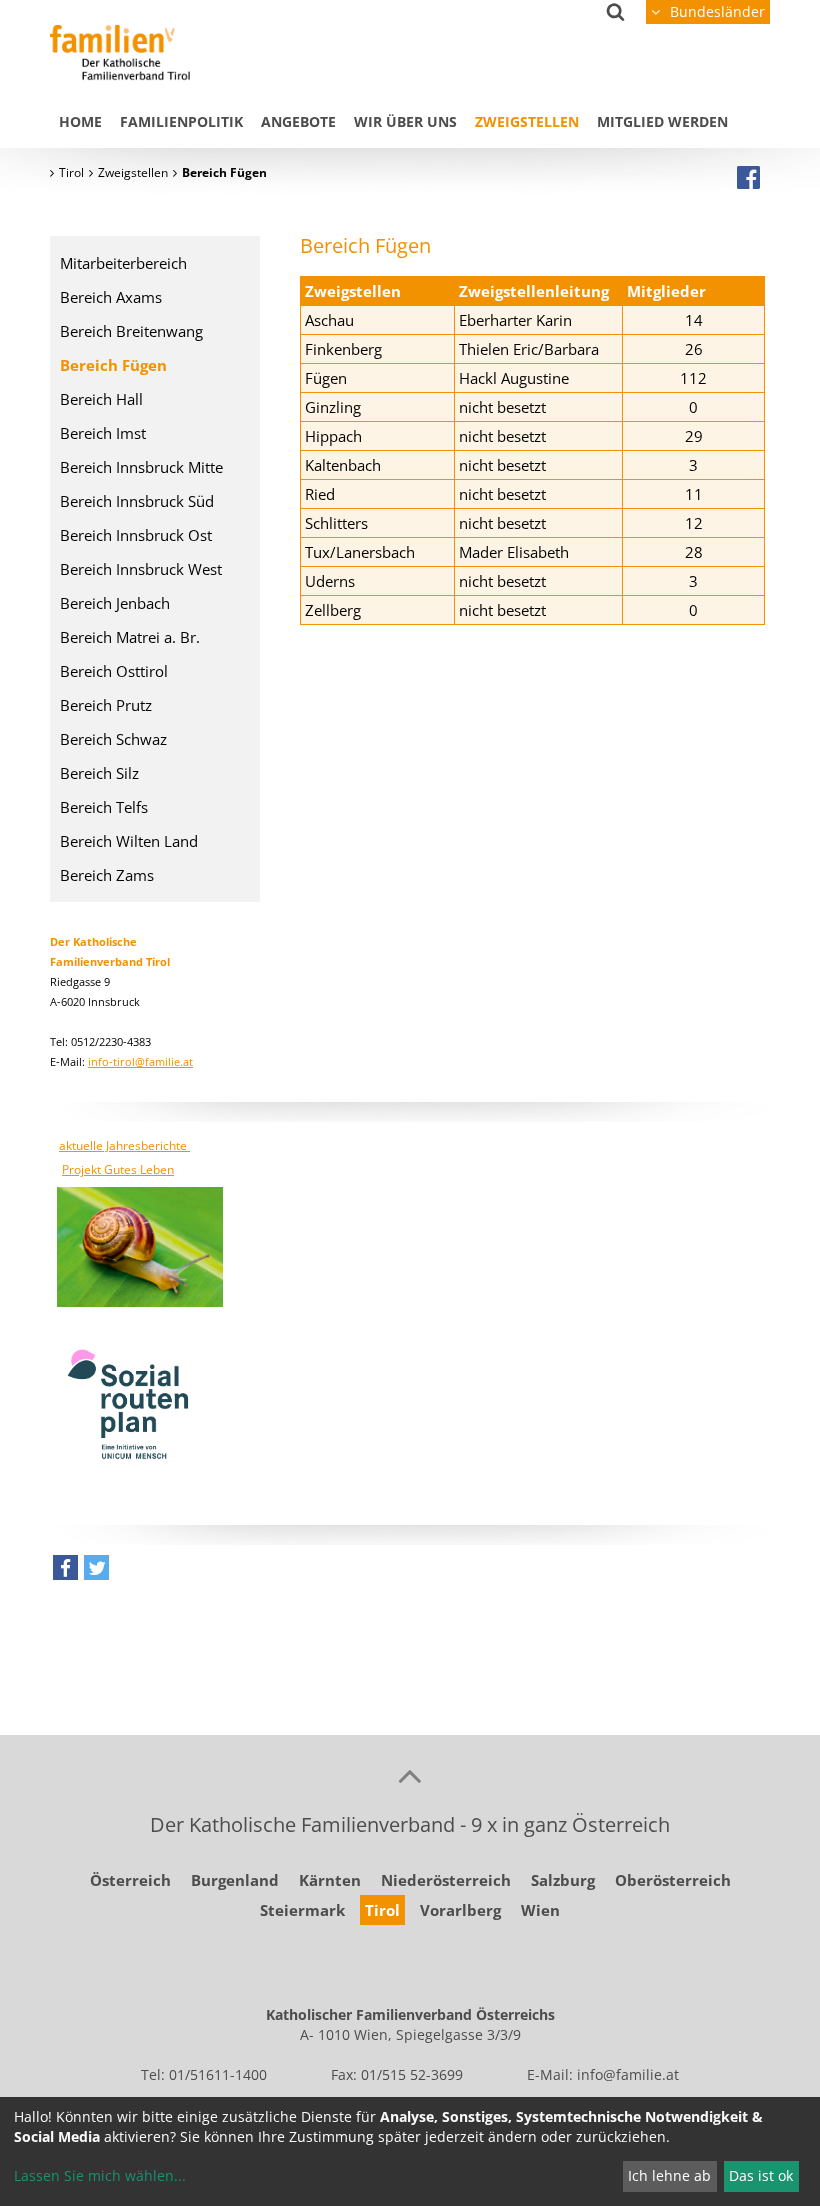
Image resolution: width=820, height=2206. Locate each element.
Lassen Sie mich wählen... (100, 2175)
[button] (65, 1572)
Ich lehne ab (669, 2175)
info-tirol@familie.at (140, 1061)
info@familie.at (628, 2074)
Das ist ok (761, 2175)
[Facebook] (748, 177)
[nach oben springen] (410, 1775)
